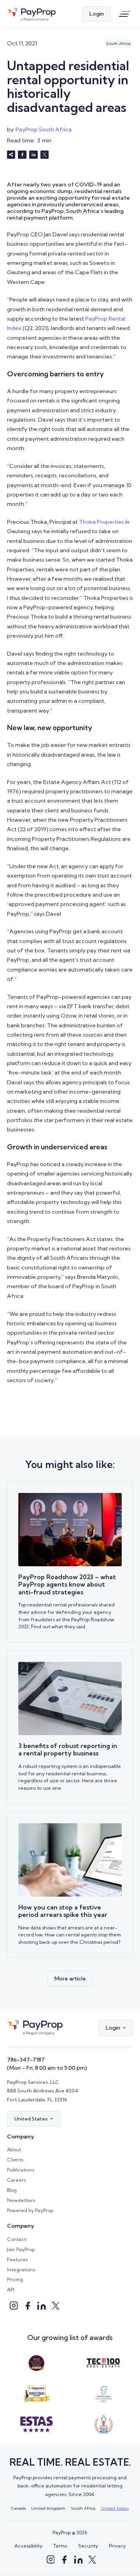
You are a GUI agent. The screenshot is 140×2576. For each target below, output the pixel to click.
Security (88, 2546)
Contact (17, 2239)
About (14, 2150)
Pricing (15, 2279)
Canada (18, 2508)
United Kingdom (48, 2508)
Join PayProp (21, 2249)
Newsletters (21, 2200)
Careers (16, 2180)
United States (115, 2508)
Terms (60, 2546)
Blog (12, 2190)
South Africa (83, 2508)
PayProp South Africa (44, 129)
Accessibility (28, 2546)
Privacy (117, 2546)
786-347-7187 (26, 2060)
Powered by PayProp (30, 2210)
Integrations (21, 2270)
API (11, 2290)
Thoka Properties (101, 522)
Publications (21, 2170)
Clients (15, 2160)
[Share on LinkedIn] (33, 155)
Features (17, 2260)
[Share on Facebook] (22, 155)
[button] (116, 2028)
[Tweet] (45, 155)
